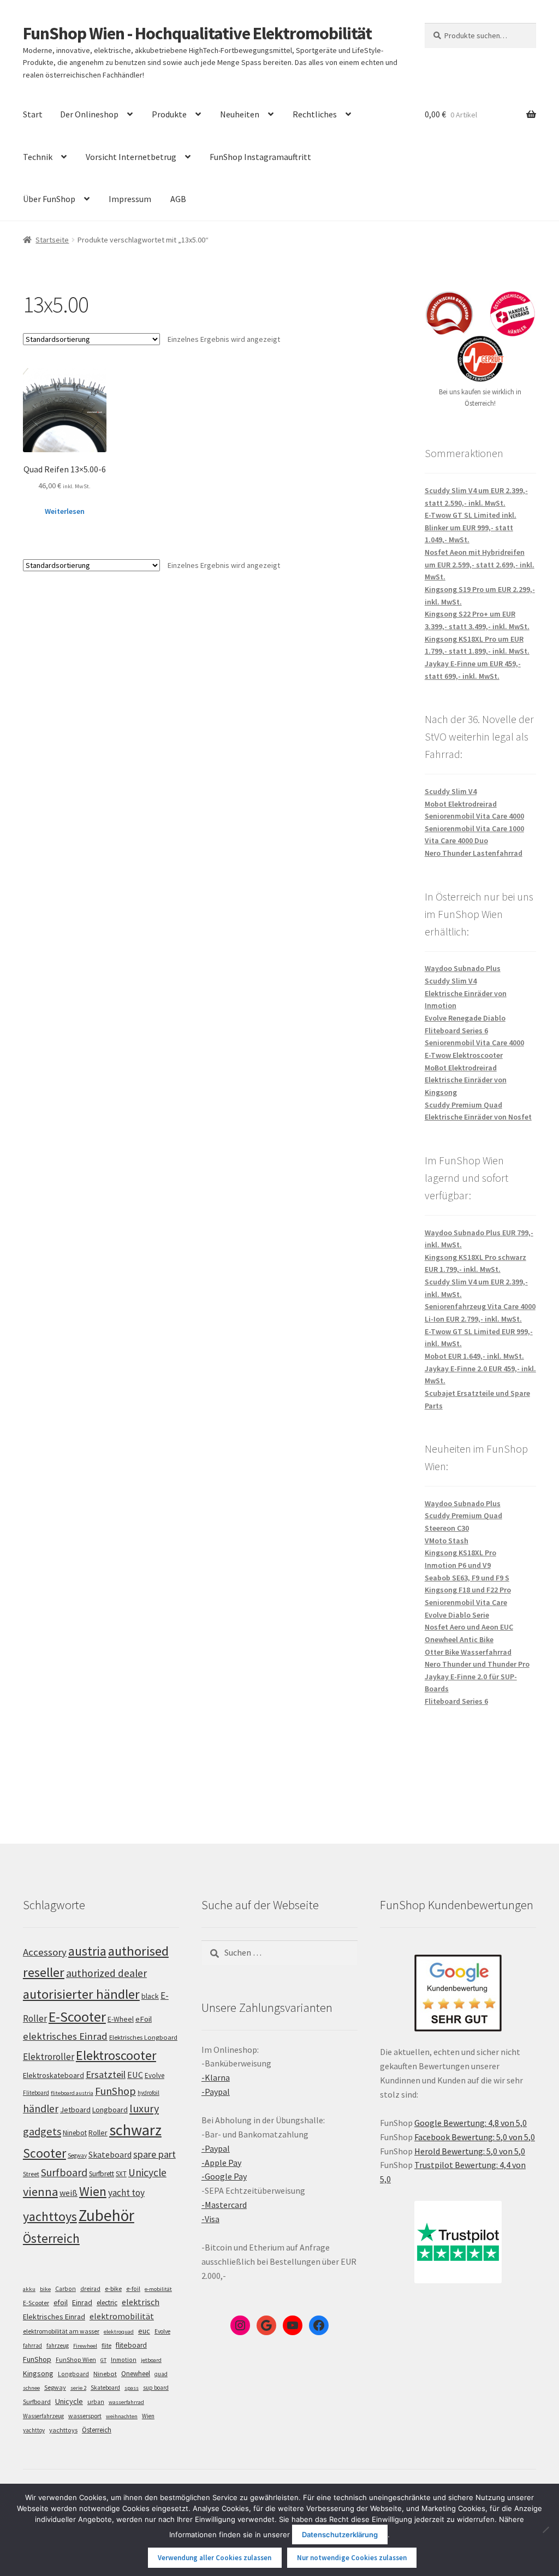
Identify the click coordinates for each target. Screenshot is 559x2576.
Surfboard (64, 2172)
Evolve (154, 2075)
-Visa (210, 2219)
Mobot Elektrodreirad (461, 804)
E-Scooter (77, 2017)
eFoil (144, 2019)
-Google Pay (224, 2176)
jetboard (151, 2360)
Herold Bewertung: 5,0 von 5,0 (470, 2151)
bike (45, 2289)
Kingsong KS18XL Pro (460, 1553)
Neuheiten (240, 114)
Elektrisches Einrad (54, 2317)
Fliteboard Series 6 (456, 1031)
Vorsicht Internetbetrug (131, 157)
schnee (31, 2388)
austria (87, 1951)
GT (103, 2360)
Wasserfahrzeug (43, 2416)
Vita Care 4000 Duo (456, 840)
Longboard (110, 2110)
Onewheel (136, 2374)
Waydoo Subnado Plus (463, 968)
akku (29, 2289)
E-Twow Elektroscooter (464, 1055)
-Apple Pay (221, 2163)
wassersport (85, 2416)
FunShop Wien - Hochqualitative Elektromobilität (197, 33)
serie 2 (78, 2388)
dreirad (90, 2289)
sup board (156, 2388)
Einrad (82, 2302)
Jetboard (75, 2110)
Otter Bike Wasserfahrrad (468, 1652)
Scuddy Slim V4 (451, 791)
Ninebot (75, 2133)
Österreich (51, 2238)
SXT (121, 2174)
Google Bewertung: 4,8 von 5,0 (471, 2123)
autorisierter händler (81, 1994)
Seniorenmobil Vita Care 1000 (474, 828)
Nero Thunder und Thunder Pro (477, 1664)
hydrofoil (148, 2093)
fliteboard (131, 2345)
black (150, 1996)
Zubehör (106, 2215)
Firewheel (85, 2346)
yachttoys (50, 2217)
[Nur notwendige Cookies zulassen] (545, 2530)
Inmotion (124, 2360)
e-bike (113, 2288)
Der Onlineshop (89, 114)
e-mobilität (158, 2289)
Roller (98, 2133)
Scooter (44, 2153)
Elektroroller (49, 2057)
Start (33, 114)
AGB (178, 199)
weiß (69, 2193)
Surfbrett (102, 2174)
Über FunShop (49, 199)
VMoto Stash (447, 1541)
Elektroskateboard (53, 2075)
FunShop (115, 2091)
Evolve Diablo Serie (457, 1615)
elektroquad (119, 2332)
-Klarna (216, 2077)
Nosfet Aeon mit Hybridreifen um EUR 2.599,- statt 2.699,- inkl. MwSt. (480, 564)
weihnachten (122, 2416)
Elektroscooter (116, 2055)
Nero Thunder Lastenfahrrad (474, 853)
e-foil (133, 2289)
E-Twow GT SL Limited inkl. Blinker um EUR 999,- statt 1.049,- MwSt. (471, 527)
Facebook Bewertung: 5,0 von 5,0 (475, 2137)
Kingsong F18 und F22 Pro (468, 1590)
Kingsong (38, 2373)
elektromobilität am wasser (61, 2331)
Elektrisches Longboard (143, 2037)
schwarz (135, 2130)
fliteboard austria (72, 2093)
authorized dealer (106, 1973)
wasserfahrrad (126, 2402)
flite (106, 2346)
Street (31, 2174)
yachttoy (34, 2430)
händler (41, 2109)
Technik (38, 157)
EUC (135, 2075)
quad (161, 2374)
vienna (40, 2192)
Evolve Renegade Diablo (465, 1018)
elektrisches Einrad (65, 2036)
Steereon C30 (447, 1528)
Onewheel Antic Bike (459, 1639)
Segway (77, 2155)
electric (107, 2303)
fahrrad (32, 2346)
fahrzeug (58, 2346)
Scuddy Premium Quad (463, 1105)
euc (144, 2331)
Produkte (169, 114)
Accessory (45, 1952)
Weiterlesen (65, 511)
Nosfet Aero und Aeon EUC (469, 1627)
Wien (93, 2192)
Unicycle (147, 2172)
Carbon (66, 2289)
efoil (61, 2302)
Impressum (130, 199)
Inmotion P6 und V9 (458, 1565)
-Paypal (216, 2092)
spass (132, 2388)
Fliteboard (36, 2093)
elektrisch (141, 2302)
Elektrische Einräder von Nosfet (478, 1117)
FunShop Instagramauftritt (260, 157)
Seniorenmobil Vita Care (466, 1602)
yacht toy (126, 2193)
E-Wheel (121, 2019)
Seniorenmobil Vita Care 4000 (474, 816)
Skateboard (110, 2154)
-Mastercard (224, 2205)
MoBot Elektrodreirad (461, 1068)
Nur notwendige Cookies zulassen (352, 2558)
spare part (154, 2154)
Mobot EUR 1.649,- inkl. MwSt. (474, 1356)
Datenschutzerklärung (340, 2534)
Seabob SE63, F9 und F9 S (467, 1578)
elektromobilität (122, 2316)
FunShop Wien (76, 2360)
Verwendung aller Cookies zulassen (215, 2558)
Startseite (52, 240)
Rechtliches (315, 114)
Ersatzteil (106, 2074)
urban (96, 2402)
